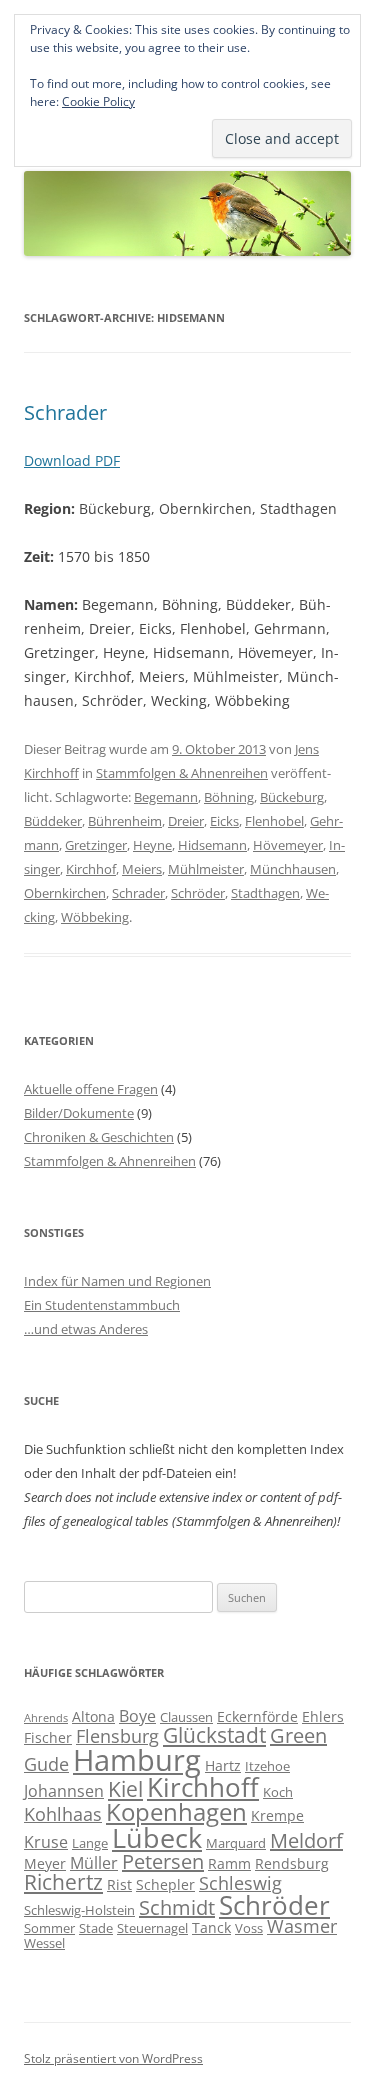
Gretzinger (96, 845)
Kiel (125, 1789)
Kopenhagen (176, 1812)
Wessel (44, 1943)
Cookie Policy (98, 101)
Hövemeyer (288, 845)
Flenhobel (274, 821)
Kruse (46, 1842)
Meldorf (306, 1840)
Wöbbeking (95, 917)
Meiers (142, 869)
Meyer (45, 1863)
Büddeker (53, 821)
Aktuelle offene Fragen (91, 1089)
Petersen (163, 1861)
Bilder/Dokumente (79, 1113)
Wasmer (302, 1926)
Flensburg (117, 1736)
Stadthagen (265, 893)
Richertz (63, 1882)
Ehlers (323, 1716)
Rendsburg (292, 1863)
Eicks (224, 821)
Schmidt (177, 1907)
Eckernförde (257, 1716)
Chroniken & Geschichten (99, 1137)
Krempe (277, 1815)
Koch (278, 1792)
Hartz (223, 1765)
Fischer (48, 1737)
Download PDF (72, 460)
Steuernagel (152, 1928)
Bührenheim (125, 821)
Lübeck (157, 1837)
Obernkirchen (65, 893)
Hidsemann (212, 845)
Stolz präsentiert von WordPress (113, 2058)
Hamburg (137, 1760)
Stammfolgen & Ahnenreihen (182, 773)
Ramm (229, 1863)
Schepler (165, 1884)
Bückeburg (292, 797)
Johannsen (64, 1791)
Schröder (198, 893)
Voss (249, 1928)
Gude (46, 1764)
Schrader (65, 412)
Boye (137, 1716)
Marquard (236, 1843)
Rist (119, 1884)
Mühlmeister (206, 869)
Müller (94, 1863)
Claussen (186, 1717)
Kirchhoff (203, 1787)
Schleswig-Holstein (79, 1910)
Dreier (186, 821)
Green (298, 1735)
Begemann (166, 797)
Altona (93, 1716)
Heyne (152, 845)
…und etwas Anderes (86, 1329)
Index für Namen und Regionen (117, 1281)
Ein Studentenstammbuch (102, 1305)
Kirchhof (91, 869)
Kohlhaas (63, 1814)
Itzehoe (267, 1766)
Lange (90, 1843)
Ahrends (46, 1718)
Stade (96, 1928)
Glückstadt (214, 1735)
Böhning (229, 797)
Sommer (49, 1928)
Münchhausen (293, 869)
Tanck (211, 1927)
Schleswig (240, 1883)
